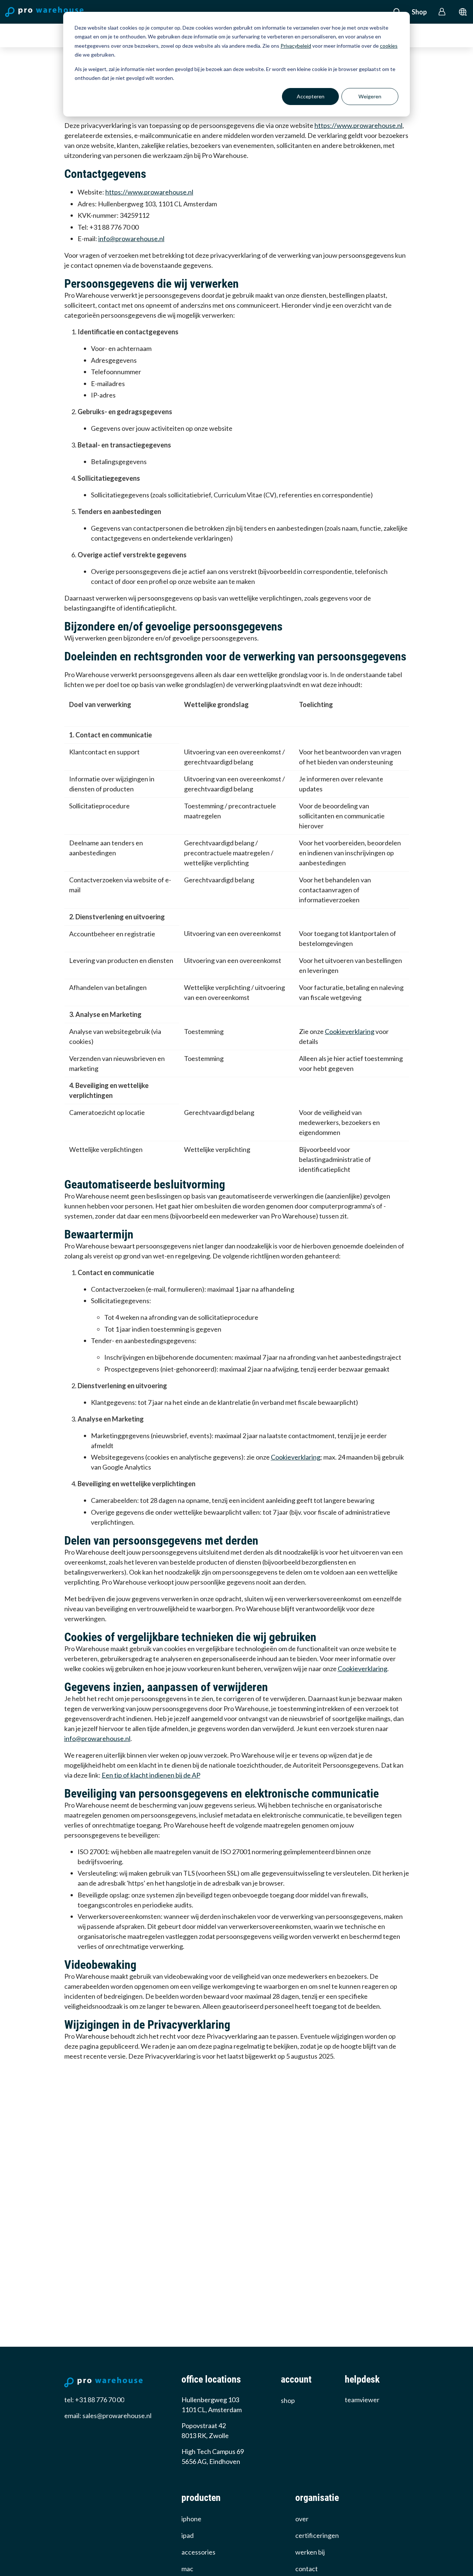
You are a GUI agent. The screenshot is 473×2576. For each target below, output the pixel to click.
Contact (307, 2569)
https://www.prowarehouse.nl (358, 125)
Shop (419, 12)
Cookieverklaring (350, 1031)
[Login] (442, 12)
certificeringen (317, 2535)
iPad (188, 2535)
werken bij (310, 2552)
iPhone (191, 2519)
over (302, 2519)
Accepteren (311, 96)
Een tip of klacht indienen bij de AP (151, 1775)
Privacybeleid (296, 46)
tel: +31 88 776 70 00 (94, 2400)
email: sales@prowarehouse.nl (108, 2416)
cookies (389, 46)
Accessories (198, 2552)
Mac (187, 2569)
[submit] (463, 12)
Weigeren (370, 96)
